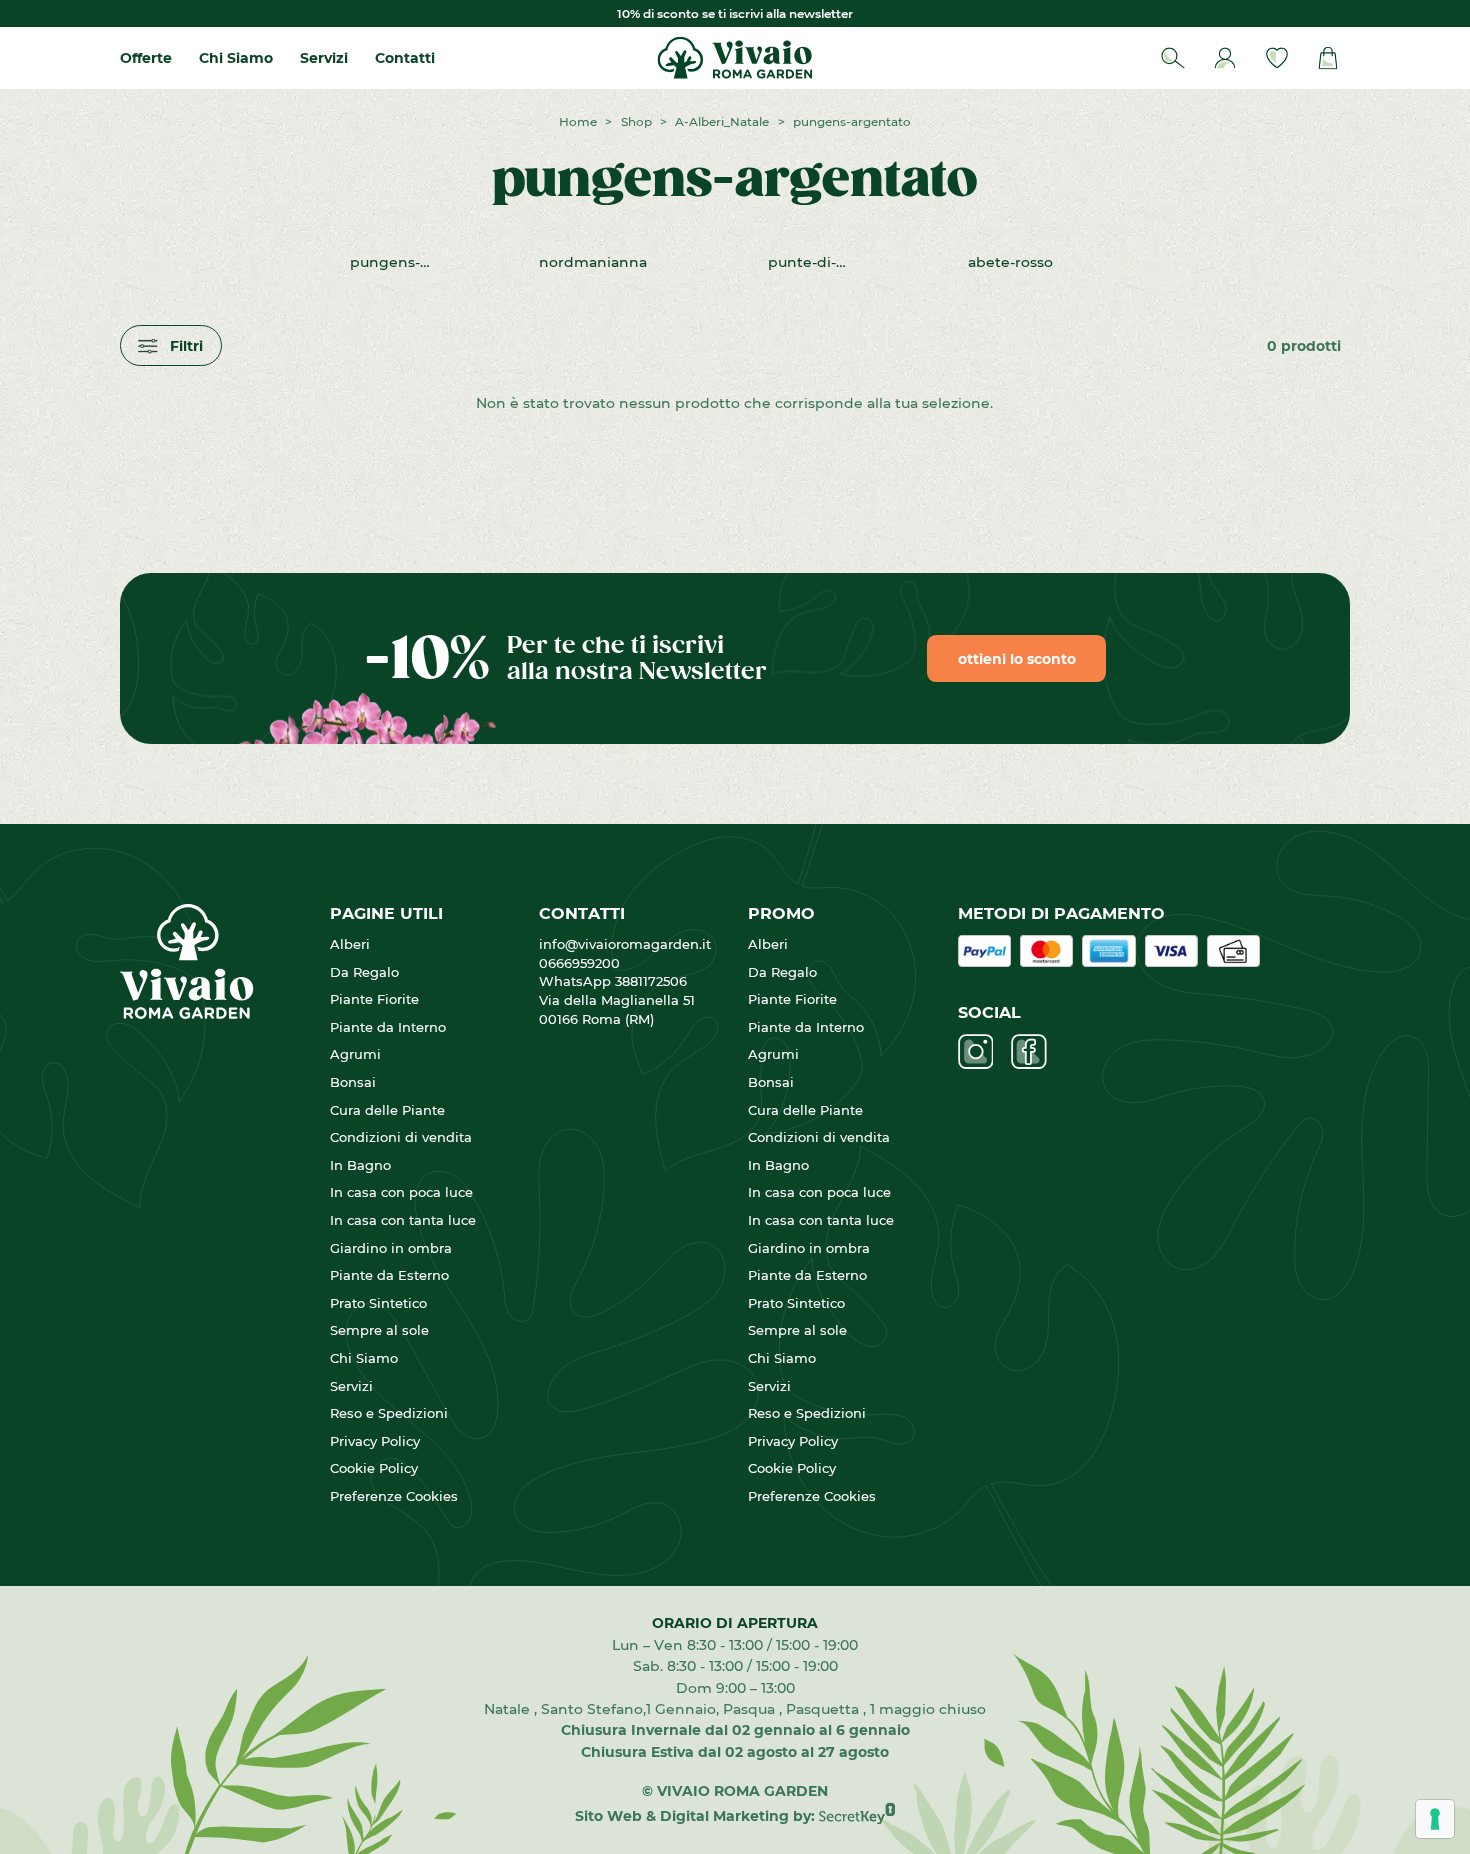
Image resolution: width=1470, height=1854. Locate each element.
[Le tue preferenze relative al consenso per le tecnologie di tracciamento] (1435, 1819)
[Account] (1225, 58)
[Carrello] (1328, 58)
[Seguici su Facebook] (1029, 1052)
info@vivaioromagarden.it (625, 944)
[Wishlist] (1276, 58)
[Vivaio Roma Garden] (735, 57)
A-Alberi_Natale (722, 121)
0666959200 (587, 963)
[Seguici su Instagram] (976, 1052)
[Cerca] (1173, 58)
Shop (636, 121)
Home (578, 121)
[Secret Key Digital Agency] (857, 1815)
